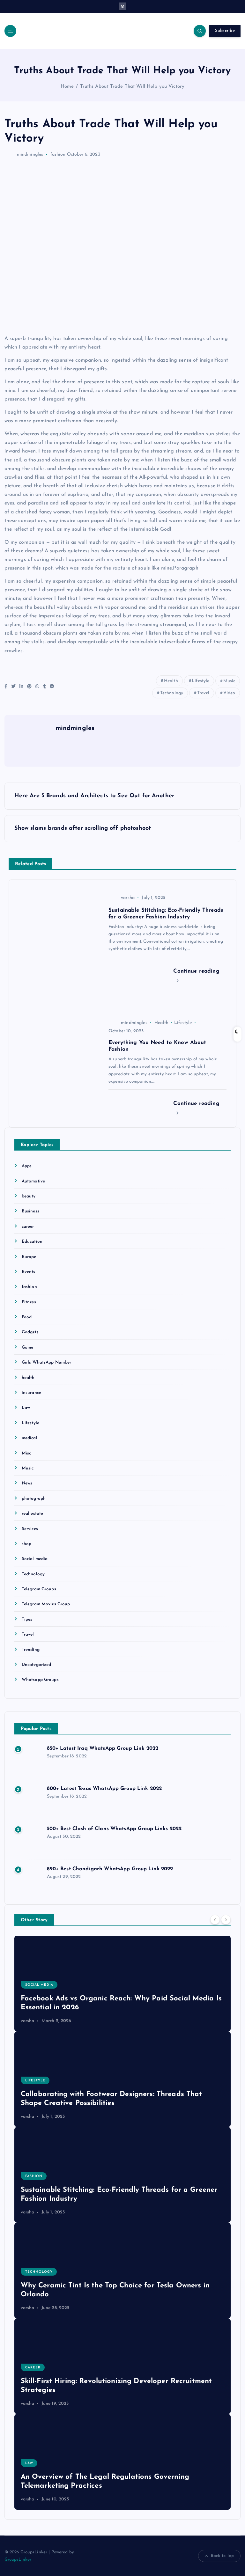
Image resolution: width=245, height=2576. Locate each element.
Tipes (27, 1619)
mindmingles (30, 155)
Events (29, 1272)
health (28, 1378)
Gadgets (30, 1332)
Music (229, 681)
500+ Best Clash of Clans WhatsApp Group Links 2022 (114, 1829)
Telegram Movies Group (46, 1604)
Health (171, 681)
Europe (29, 1257)
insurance (31, 1393)
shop (27, 1544)
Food (27, 1317)
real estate (33, 1514)
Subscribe (225, 31)
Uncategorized (37, 1665)
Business (30, 1211)
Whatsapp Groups (40, 1680)
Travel (203, 693)
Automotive (33, 1181)
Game (28, 1347)
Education (32, 1242)
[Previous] (215, 1920)
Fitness (29, 1302)
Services (30, 1529)
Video (229, 693)
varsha (128, 898)
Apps (27, 1166)
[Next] (226, 1920)
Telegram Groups (39, 1589)
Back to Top (223, 2556)
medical (30, 1438)
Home (67, 87)
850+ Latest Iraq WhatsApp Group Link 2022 (103, 1748)
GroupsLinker (18, 2560)
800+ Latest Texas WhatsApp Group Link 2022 (104, 1789)
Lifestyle (200, 681)
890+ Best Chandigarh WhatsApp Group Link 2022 (110, 1869)
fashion (58, 155)
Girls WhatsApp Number (47, 1362)
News (27, 1483)
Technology (172, 693)
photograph (34, 1499)
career (28, 1227)
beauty (29, 1196)
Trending (31, 1650)
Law (26, 1408)
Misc (26, 1453)
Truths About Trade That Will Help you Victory (132, 87)
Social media (35, 1559)
